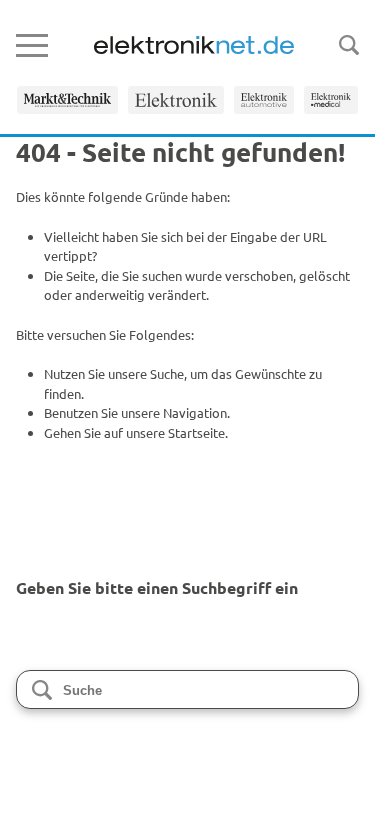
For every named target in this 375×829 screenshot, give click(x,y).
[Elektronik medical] (331, 100)
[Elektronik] (176, 100)
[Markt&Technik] (67, 100)
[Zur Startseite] (194, 45)
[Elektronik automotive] (264, 100)
